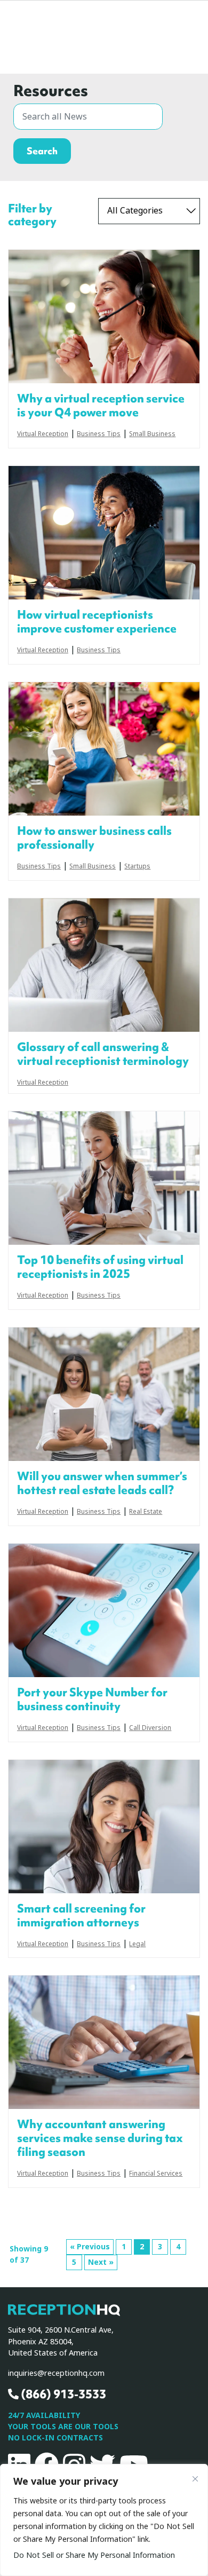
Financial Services (156, 2174)
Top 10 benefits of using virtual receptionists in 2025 (100, 1267)
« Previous (90, 2247)
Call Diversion (150, 1728)
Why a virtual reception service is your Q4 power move (101, 406)
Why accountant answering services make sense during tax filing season (100, 2138)
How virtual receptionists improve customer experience (97, 622)
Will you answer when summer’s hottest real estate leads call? (102, 1483)
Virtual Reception (43, 434)
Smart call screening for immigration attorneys (81, 1916)
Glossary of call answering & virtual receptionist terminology (103, 1054)
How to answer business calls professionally (94, 838)
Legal (137, 1945)
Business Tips (99, 434)
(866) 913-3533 (62, 2394)
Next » (101, 2262)
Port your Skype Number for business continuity (92, 1700)
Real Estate (146, 1512)
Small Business (152, 434)
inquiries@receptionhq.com (56, 2373)
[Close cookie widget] (195, 2479)
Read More (104, 317)
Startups (137, 867)
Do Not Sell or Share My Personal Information (94, 2555)
